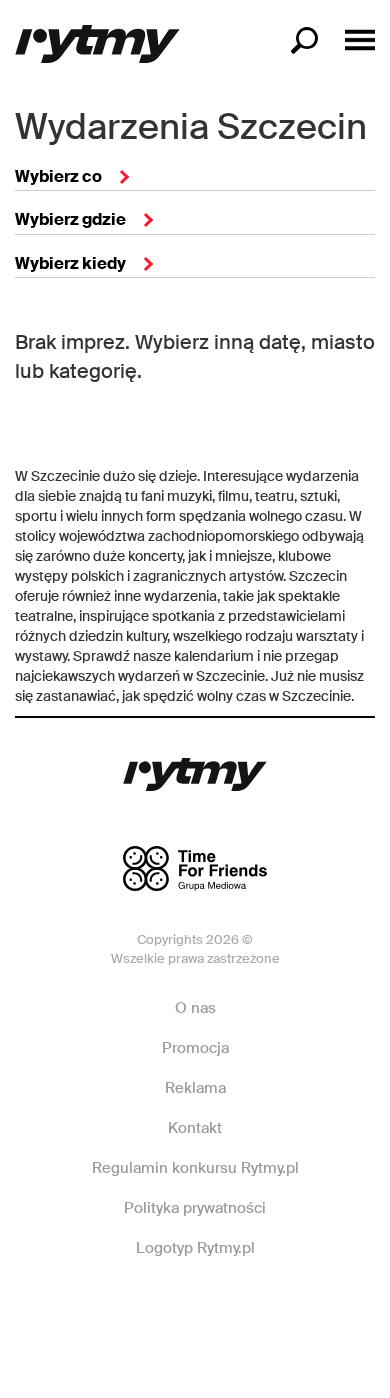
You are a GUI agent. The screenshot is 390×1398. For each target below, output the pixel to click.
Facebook (123, 1308)
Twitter (265, 1308)
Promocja (195, 1048)
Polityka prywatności (195, 1208)
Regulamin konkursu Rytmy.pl (195, 1168)
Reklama (195, 1088)
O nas (195, 1008)
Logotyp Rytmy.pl (195, 1248)
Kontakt (195, 1128)
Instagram (194, 1308)
